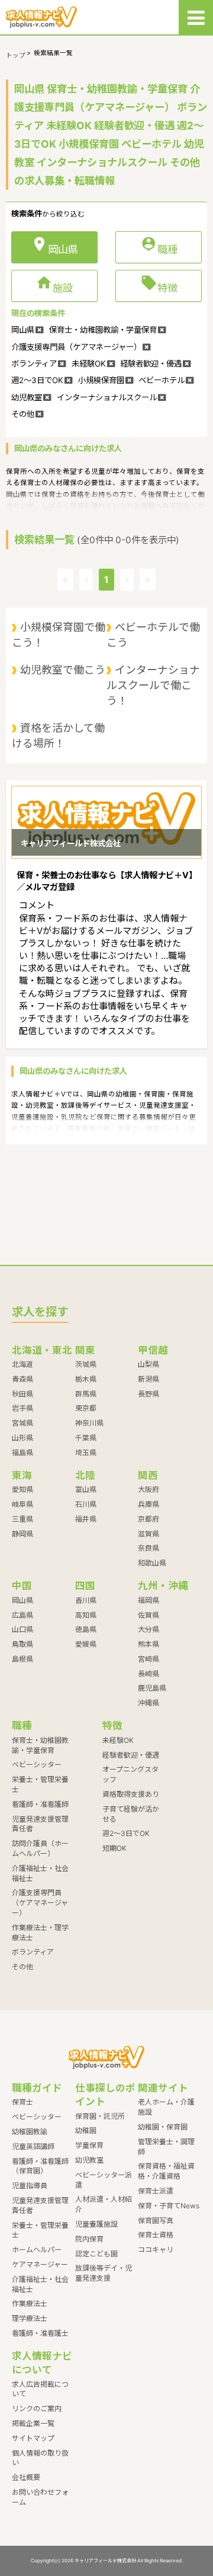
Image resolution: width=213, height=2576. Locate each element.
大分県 (149, 1629)
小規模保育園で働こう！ (59, 635)
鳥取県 (22, 1644)
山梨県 (149, 1364)
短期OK (114, 1848)
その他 (22, 1967)
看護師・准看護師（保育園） (40, 2166)
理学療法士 (30, 2318)
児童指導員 (30, 2186)
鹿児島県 (152, 1688)
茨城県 (86, 1364)
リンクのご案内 (37, 2408)
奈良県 (149, 1548)
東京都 (86, 1408)
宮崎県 (149, 1659)
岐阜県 (22, 1504)
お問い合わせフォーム (40, 2497)
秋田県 (22, 1394)
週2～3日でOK (126, 1833)
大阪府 (149, 1489)
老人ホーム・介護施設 (166, 2107)
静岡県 (22, 1534)
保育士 (22, 2102)
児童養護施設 (96, 2224)
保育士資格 (156, 2235)
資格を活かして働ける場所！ (58, 736)
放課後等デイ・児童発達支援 (104, 2273)
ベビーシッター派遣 (104, 2180)
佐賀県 (149, 1615)
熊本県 (149, 1644)
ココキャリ (156, 2250)
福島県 (22, 1453)
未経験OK (118, 1740)
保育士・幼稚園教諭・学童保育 (40, 1745)
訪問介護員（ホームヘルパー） (40, 1848)
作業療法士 (30, 2304)
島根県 (22, 1659)
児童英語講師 (33, 2146)
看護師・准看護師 (40, 1804)
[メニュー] (196, 17)
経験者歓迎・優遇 (131, 1755)
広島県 (22, 1615)
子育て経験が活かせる (131, 1814)
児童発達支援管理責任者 (40, 1824)
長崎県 (149, 1674)
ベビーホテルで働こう (153, 635)
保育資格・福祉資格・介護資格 (166, 2171)
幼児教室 (89, 2160)
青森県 (22, 1379)
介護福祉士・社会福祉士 (40, 1873)
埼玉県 (86, 1453)
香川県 (86, 1600)
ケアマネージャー (40, 2264)
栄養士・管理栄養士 (40, 1784)
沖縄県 (149, 1703)
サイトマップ (33, 2438)
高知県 (86, 1615)
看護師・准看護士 (40, 2333)
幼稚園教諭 (30, 2132)
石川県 (86, 1504)
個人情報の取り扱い (40, 2458)
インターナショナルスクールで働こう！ (153, 685)
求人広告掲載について (40, 2389)
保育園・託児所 (100, 2116)
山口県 (22, 1629)
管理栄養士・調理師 (166, 2147)
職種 (159, 247)
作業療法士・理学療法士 (40, 1933)
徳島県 (86, 1629)
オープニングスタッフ (130, 1774)
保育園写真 (156, 2220)
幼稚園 (86, 2130)
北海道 (22, 1364)
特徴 (159, 285)
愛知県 (22, 1489)
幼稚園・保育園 (163, 2127)
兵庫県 (149, 1504)
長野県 (149, 1394)
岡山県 (22, 1600)
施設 (54, 285)
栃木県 (86, 1379)
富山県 (86, 1489)
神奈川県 (89, 1423)
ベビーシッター (37, 1764)
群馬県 (86, 1394)
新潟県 (149, 1379)
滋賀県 (149, 1534)
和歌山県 (152, 1563)
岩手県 (22, 1408)
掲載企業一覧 (33, 2423)
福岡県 (149, 1600)
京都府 (149, 1519)
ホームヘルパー (37, 2250)
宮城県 (22, 1423)
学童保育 (89, 2145)
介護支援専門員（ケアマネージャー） (40, 1903)
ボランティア (33, 1952)
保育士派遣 (156, 2191)
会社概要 (26, 2477)
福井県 (86, 1519)
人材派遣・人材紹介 (104, 2204)
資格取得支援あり (131, 1794)
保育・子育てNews (169, 2206)
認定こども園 (96, 2254)
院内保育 (89, 2239)
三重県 (22, 1519)
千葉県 (86, 1438)
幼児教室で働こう (63, 670)
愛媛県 (86, 1644)
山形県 (22, 1438)
